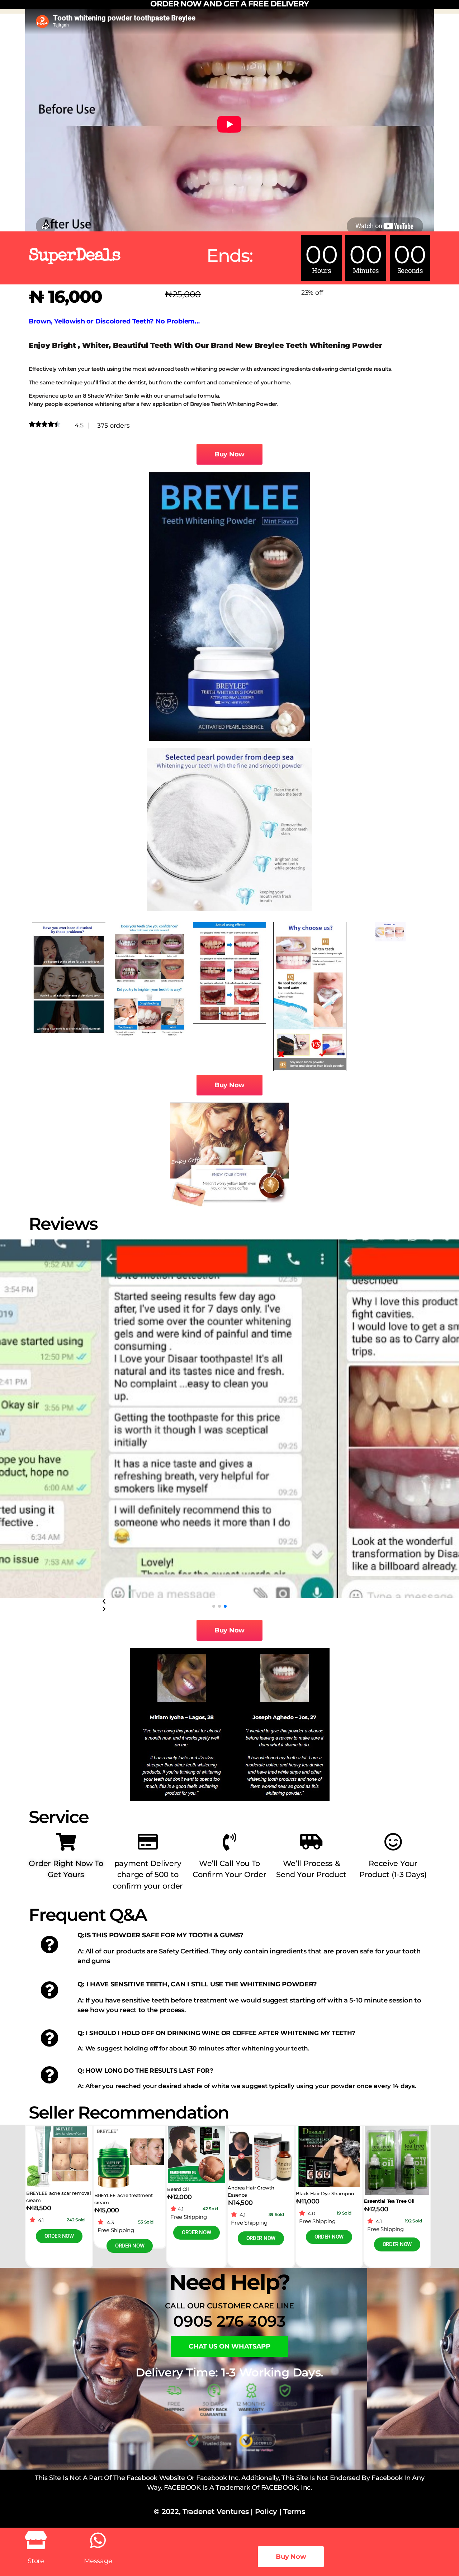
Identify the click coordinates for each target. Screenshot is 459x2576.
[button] (214, 1606)
